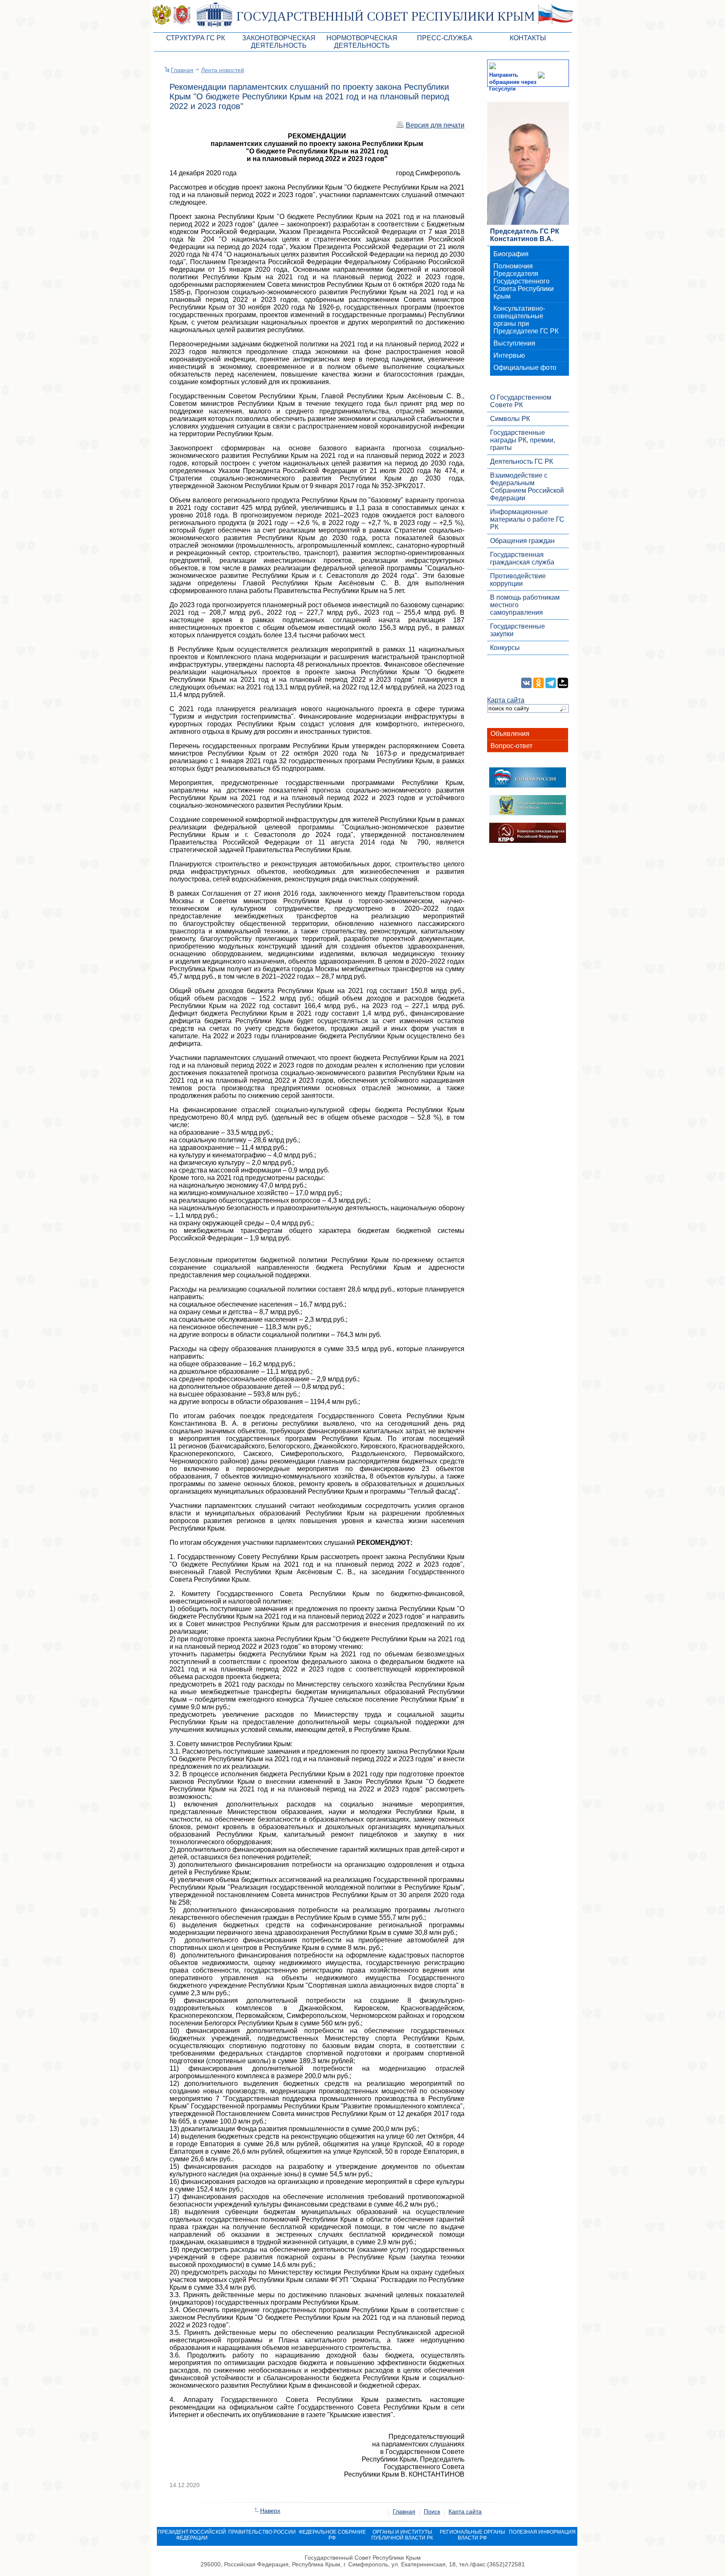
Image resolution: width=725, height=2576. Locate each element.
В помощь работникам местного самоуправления (525, 605)
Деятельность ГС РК (522, 461)
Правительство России (262, 2532)
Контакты (528, 38)
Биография (511, 254)
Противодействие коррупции (518, 580)
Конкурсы (505, 648)
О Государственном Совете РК (521, 401)
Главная (182, 70)
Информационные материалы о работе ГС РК (527, 519)
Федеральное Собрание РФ (332, 2535)
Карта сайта (506, 700)
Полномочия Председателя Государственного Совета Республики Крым (524, 281)
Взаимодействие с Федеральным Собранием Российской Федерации (527, 487)
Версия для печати (435, 125)
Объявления (510, 734)
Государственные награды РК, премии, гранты (523, 440)
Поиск (432, 2511)
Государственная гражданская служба (522, 558)
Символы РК (510, 419)
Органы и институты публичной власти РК (402, 2535)
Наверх (270, 2511)
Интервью (509, 355)
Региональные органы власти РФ (472, 2535)
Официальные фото (525, 368)
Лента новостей (223, 70)
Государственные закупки (518, 630)
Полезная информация (542, 2532)
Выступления (514, 343)
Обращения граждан (522, 541)
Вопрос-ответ (511, 746)
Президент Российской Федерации (192, 2535)
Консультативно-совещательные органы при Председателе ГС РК (526, 320)
